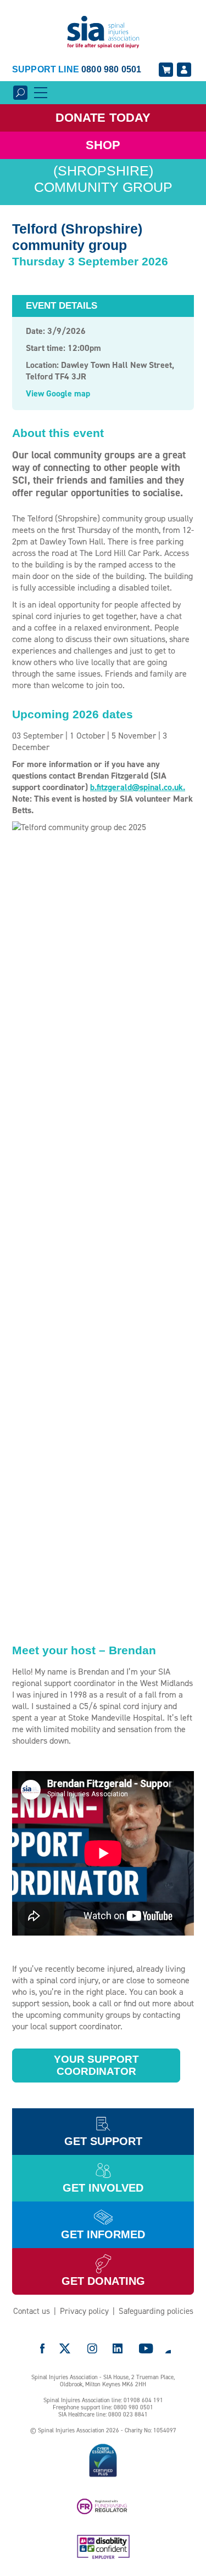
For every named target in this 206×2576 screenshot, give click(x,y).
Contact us (32, 2311)
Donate (103, 118)
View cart (166, 70)
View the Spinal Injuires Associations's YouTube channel (146, 2348)
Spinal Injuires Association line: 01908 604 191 (103, 2400)
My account (184, 70)
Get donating (103, 2281)
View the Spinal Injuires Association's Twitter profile (65, 2348)
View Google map (58, 393)
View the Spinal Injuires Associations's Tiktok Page (168, 2348)
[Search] (20, 93)
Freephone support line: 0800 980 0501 (103, 2407)
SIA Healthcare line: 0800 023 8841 (103, 2415)
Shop (103, 145)
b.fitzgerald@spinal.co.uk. (138, 787)
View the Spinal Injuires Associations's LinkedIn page (118, 2348)
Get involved (103, 2188)
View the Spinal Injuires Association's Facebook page (42, 2348)
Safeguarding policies (156, 2311)
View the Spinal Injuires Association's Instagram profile (92, 2348)
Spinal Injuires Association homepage (103, 33)
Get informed (103, 2234)
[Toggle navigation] (41, 93)
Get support (103, 2141)
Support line (77, 69)
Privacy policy (84, 2311)
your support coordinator (96, 2065)
